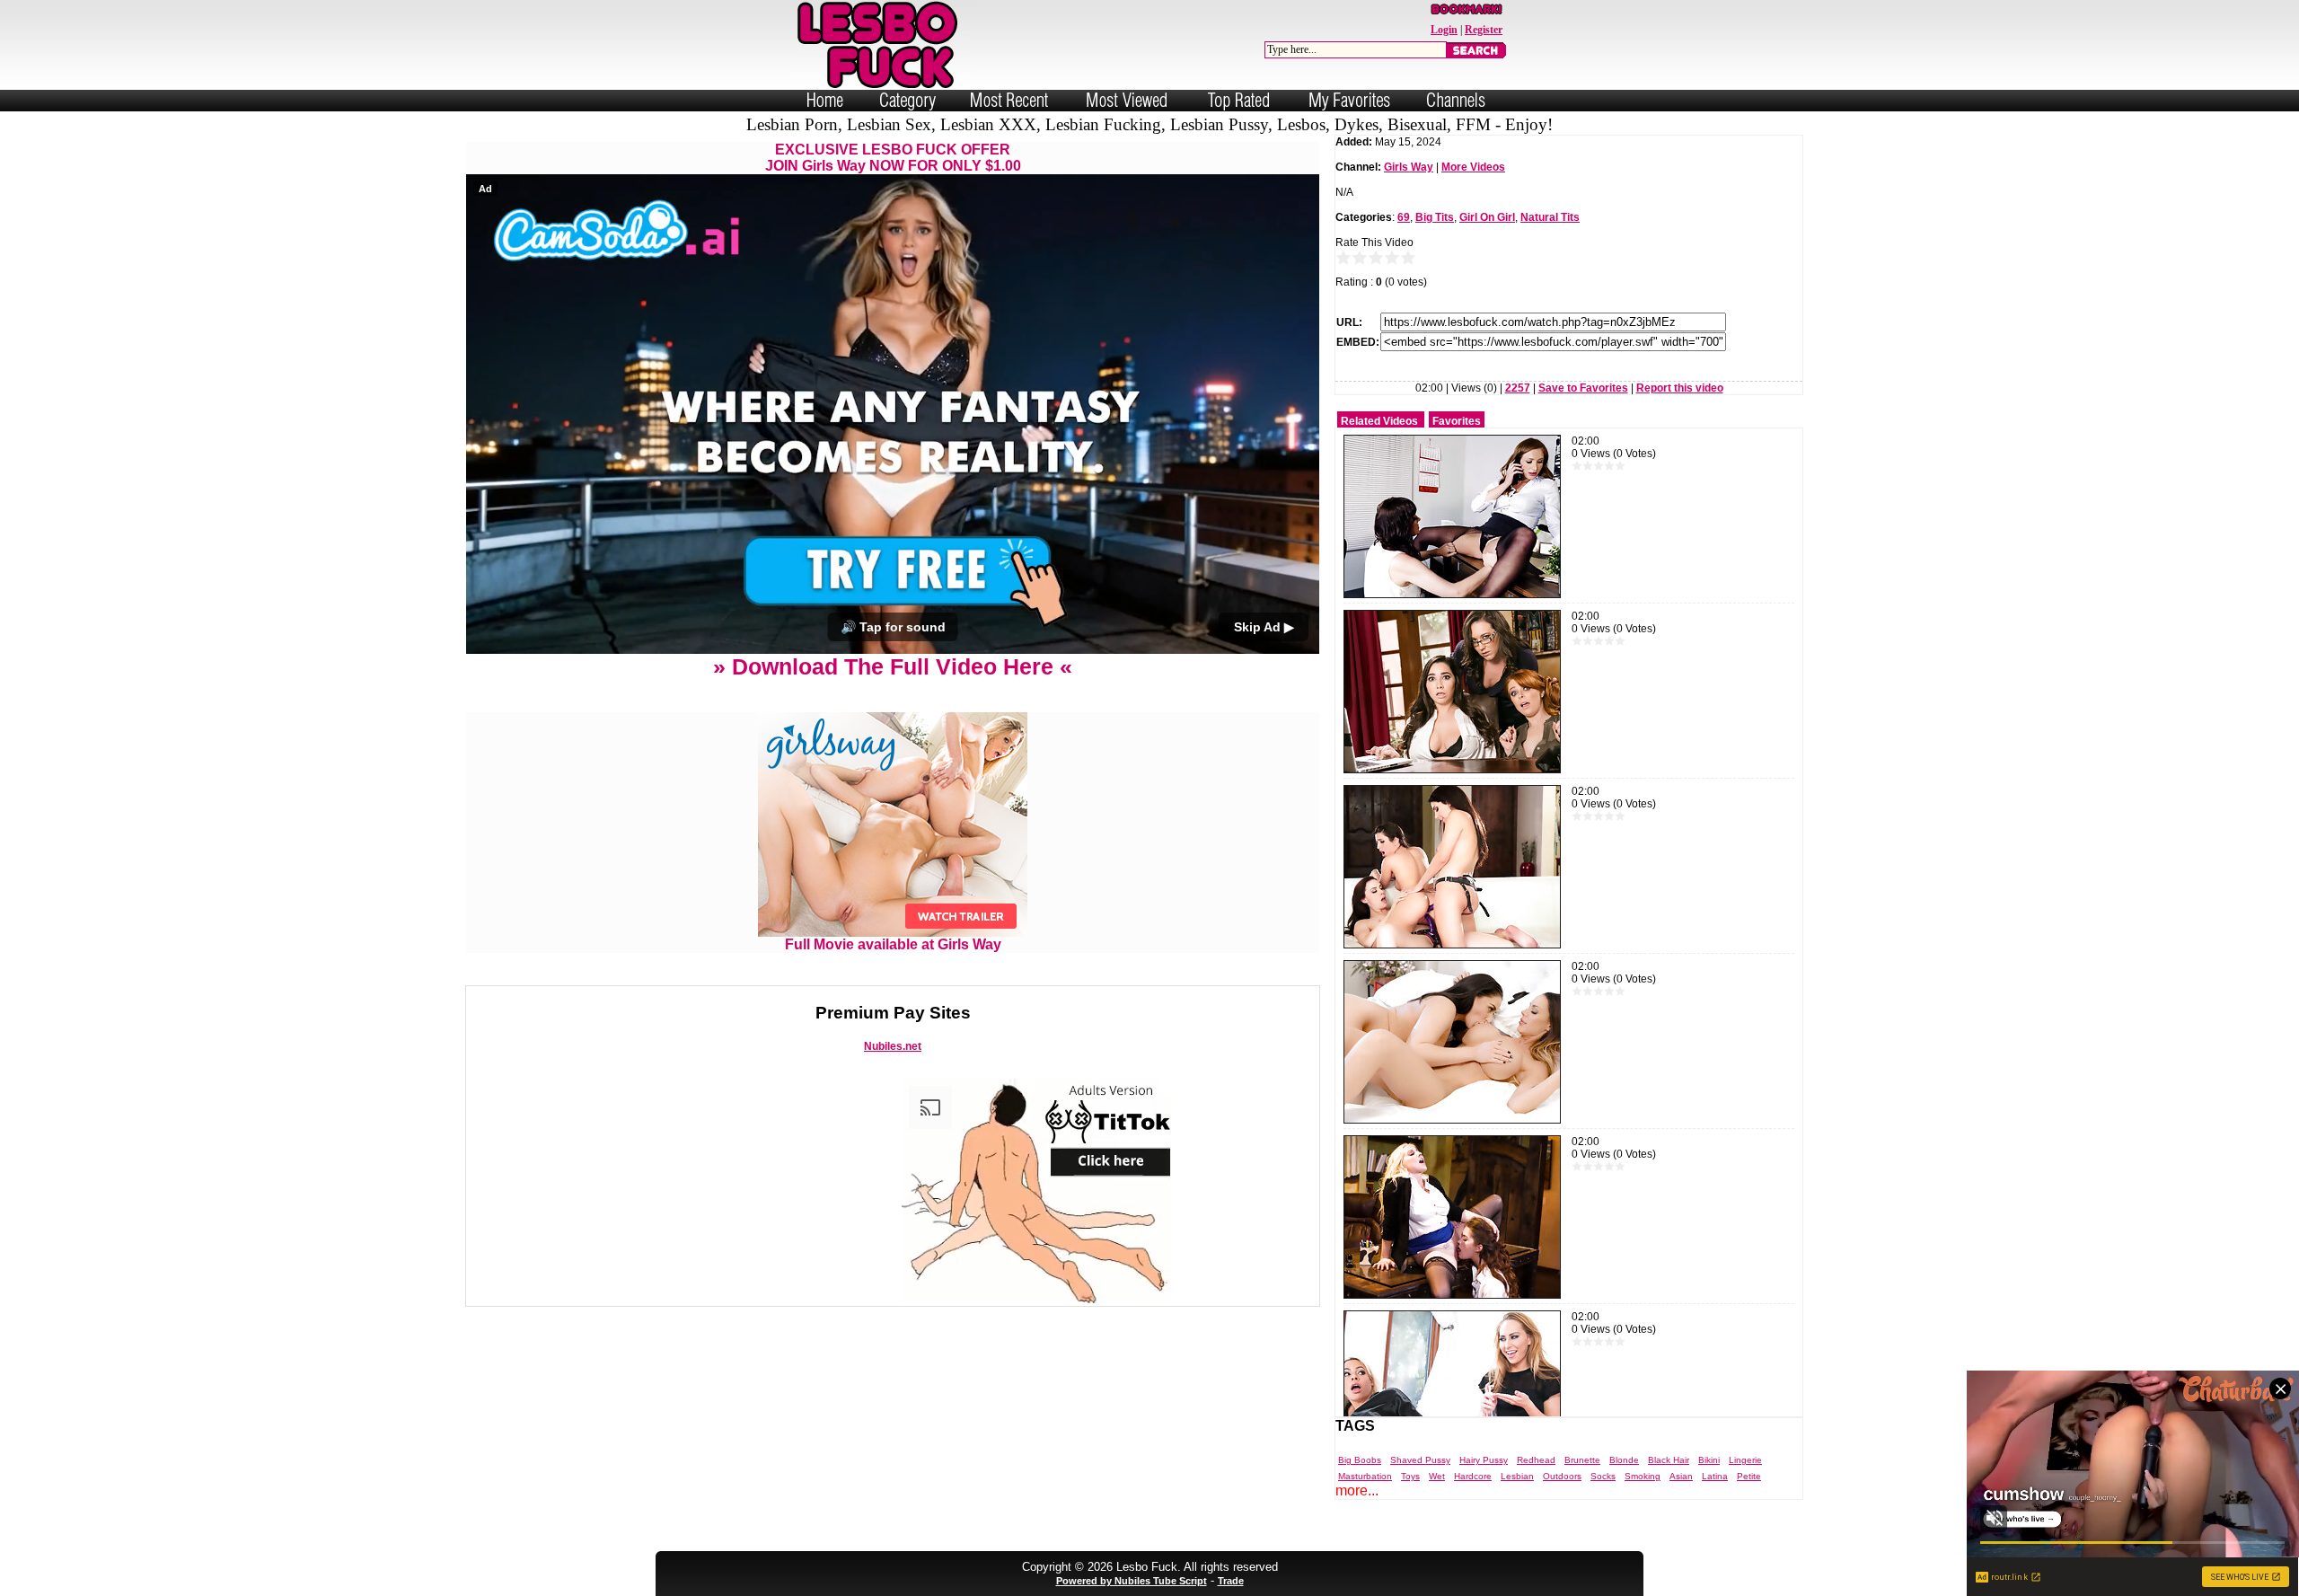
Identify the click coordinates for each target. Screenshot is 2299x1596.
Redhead (1536, 1460)
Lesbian (1517, 1476)
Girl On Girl (1487, 217)
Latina (1715, 1476)
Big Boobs (1360, 1460)
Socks (1603, 1476)
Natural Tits (1550, 217)
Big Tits (1435, 217)
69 (1404, 217)
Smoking (1643, 1476)
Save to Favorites (1583, 388)
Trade (1231, 1581)
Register (1484, 30)
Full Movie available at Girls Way (893, 944)
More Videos (1473, 167)
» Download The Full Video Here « (893, 666)
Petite (1749, 1476)
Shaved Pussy (1420, 1460)
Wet (1437, 1476)
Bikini (1709, 1460)
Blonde (1624, 1460)
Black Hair (1669, 1460)
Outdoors (1562, 1476)
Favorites (1457, 421)
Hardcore (1473, 1476)
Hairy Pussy (1484, 1460)
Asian (1681, 1476)
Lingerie (1745, 1460)
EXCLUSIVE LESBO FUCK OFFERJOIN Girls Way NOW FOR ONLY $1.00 (893, 158)
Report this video (1680, 388)
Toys (1410, 1476)
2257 (1518, 388)
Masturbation (1365, 1476)
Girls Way (1409, 167)
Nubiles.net (893, 1046)
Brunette (1582, 1460)
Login (1444, 30)
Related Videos (1379, 421)
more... (1357, 1490)
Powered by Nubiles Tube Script (1132, 1581)
